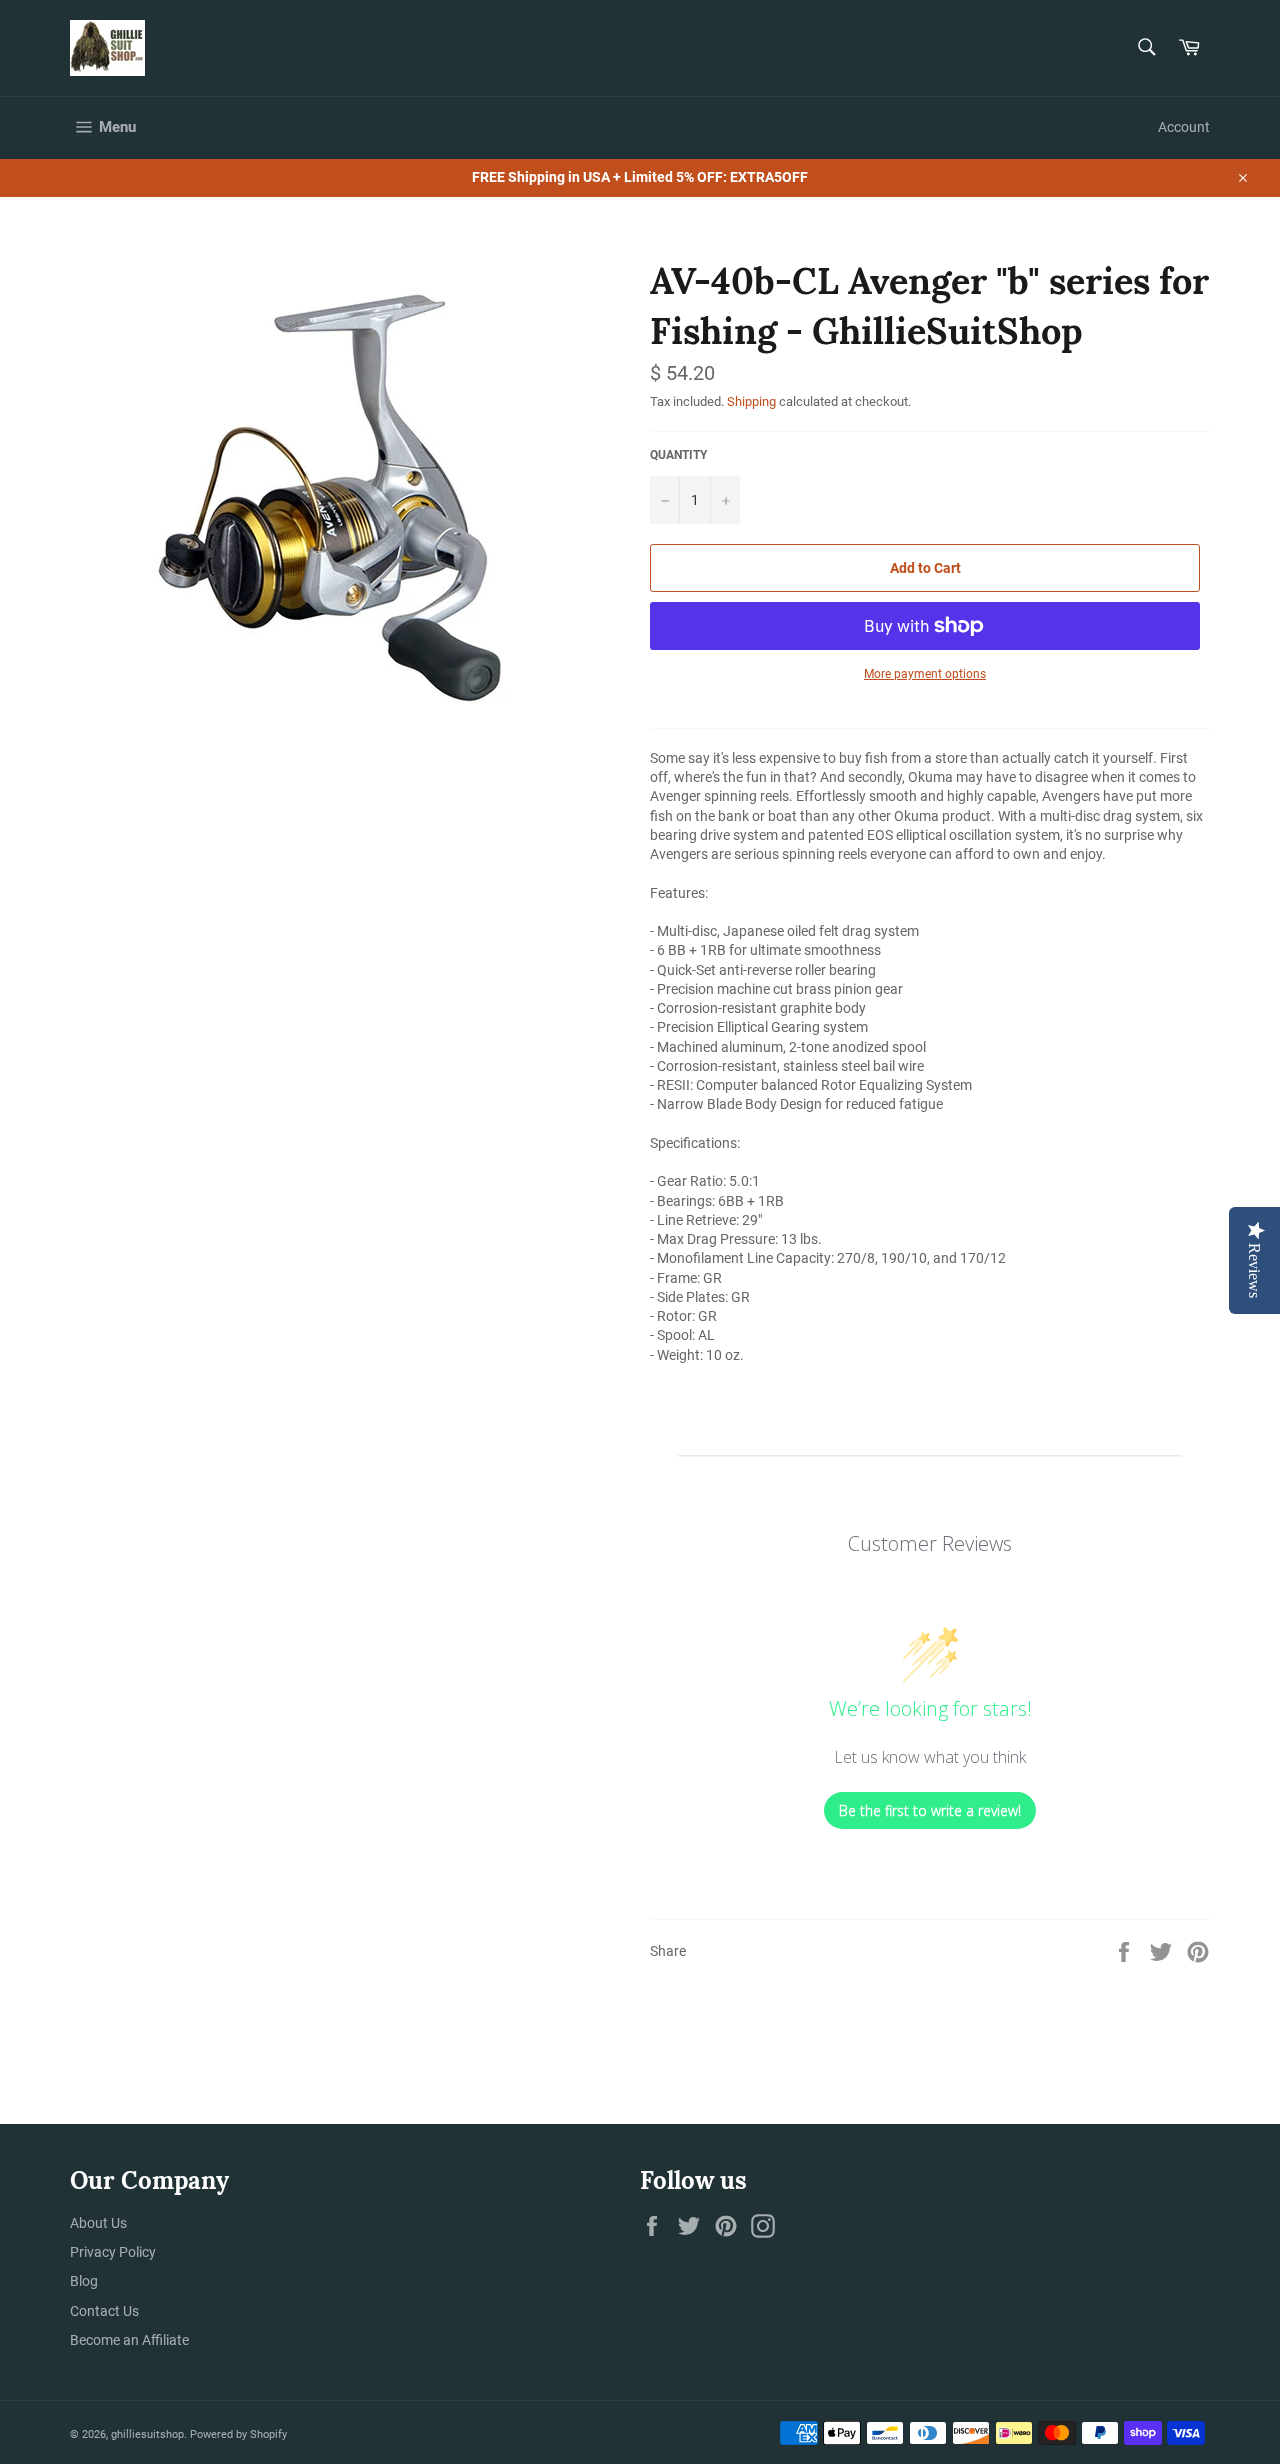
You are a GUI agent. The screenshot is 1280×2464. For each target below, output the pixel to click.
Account (1184, 127)
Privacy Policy (113, 2252)
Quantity (678, 455)
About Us (98, 2223)
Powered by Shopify (238, 2434)
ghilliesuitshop (147, 2434)
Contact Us (104, 2311)
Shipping (751, 401)
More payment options (925, 674)
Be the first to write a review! (930, 1810)
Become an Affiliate (129, 2340)
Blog (84, 2281)
